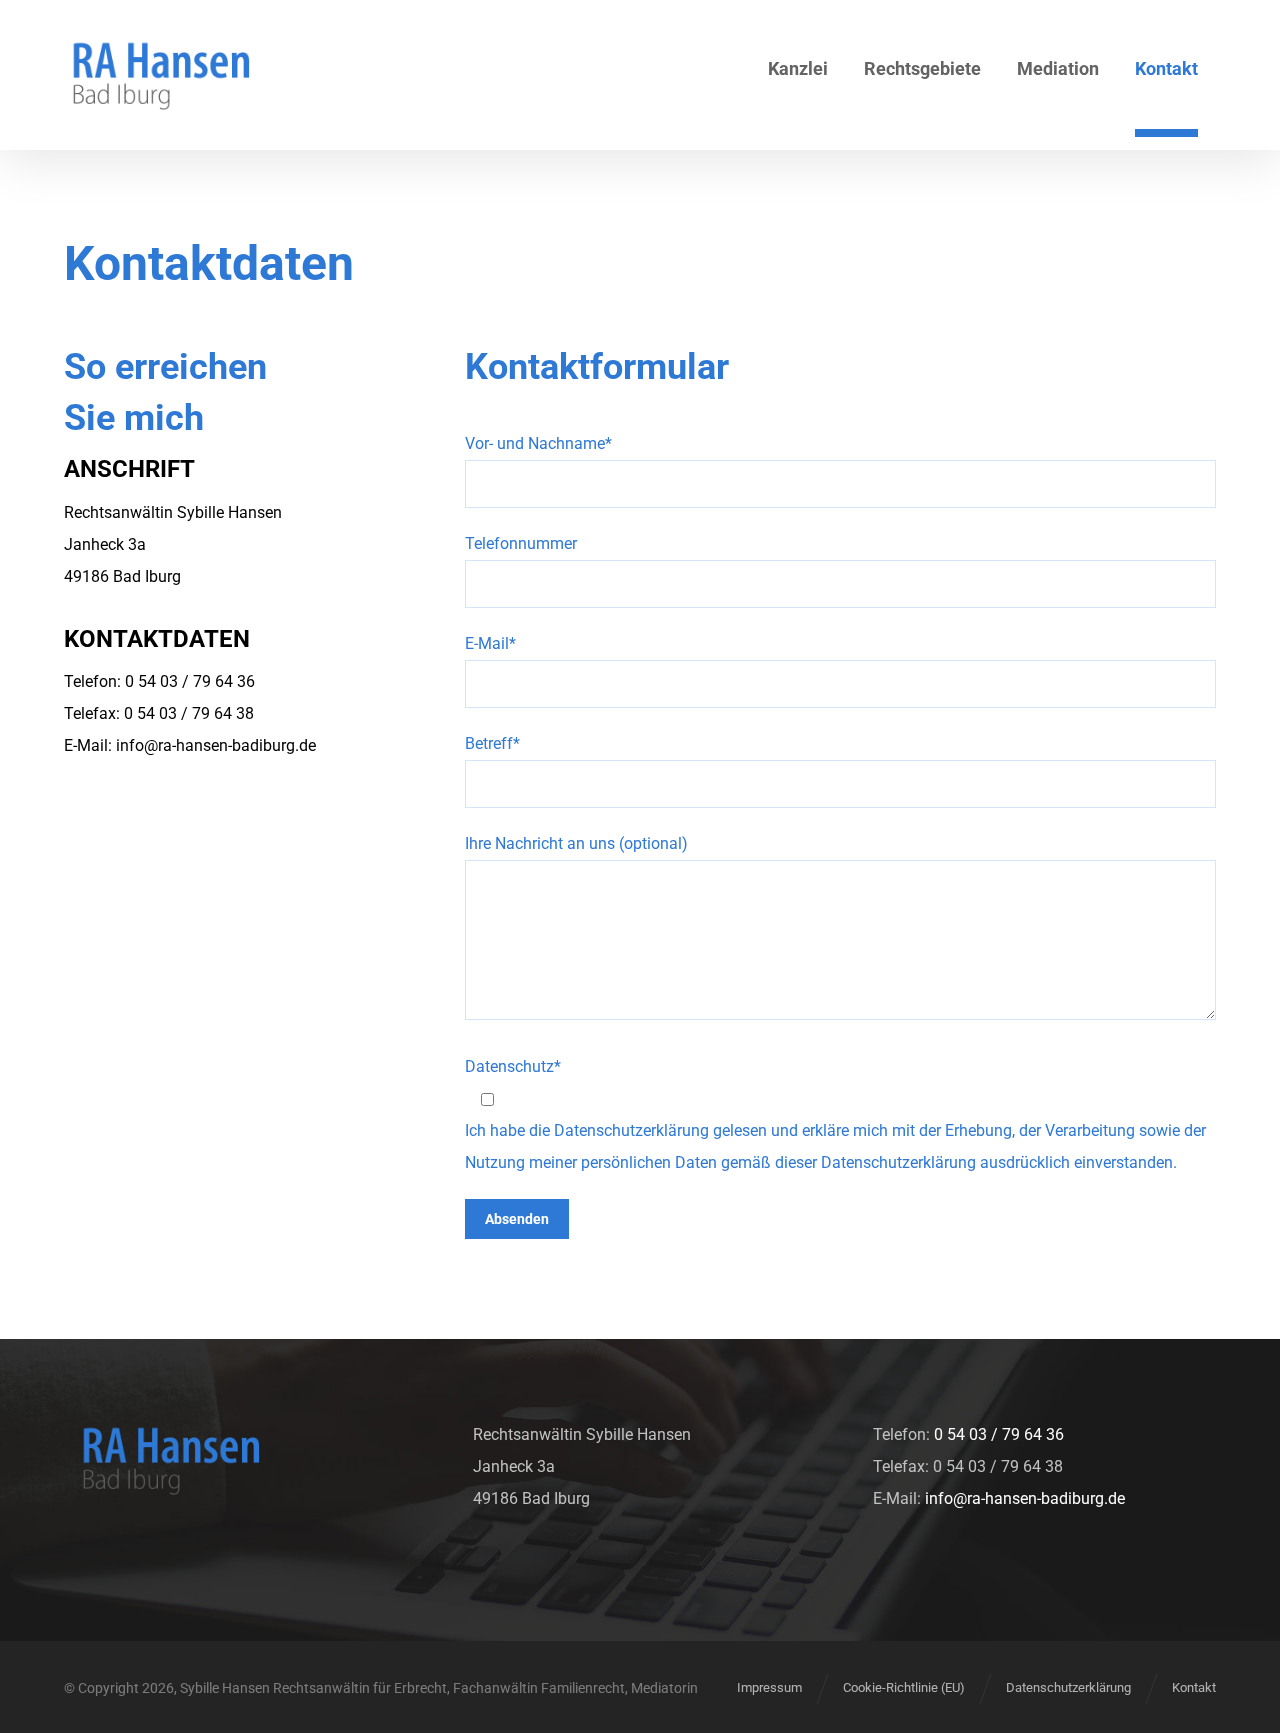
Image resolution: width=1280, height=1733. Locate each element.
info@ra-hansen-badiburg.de (216, 745)
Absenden (517, 1219)
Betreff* (492, 743)
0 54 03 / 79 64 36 (999, 1434)
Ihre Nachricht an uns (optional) (576, 843)
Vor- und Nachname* (538, 443)
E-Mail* (490, 643)
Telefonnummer (521, 543)
